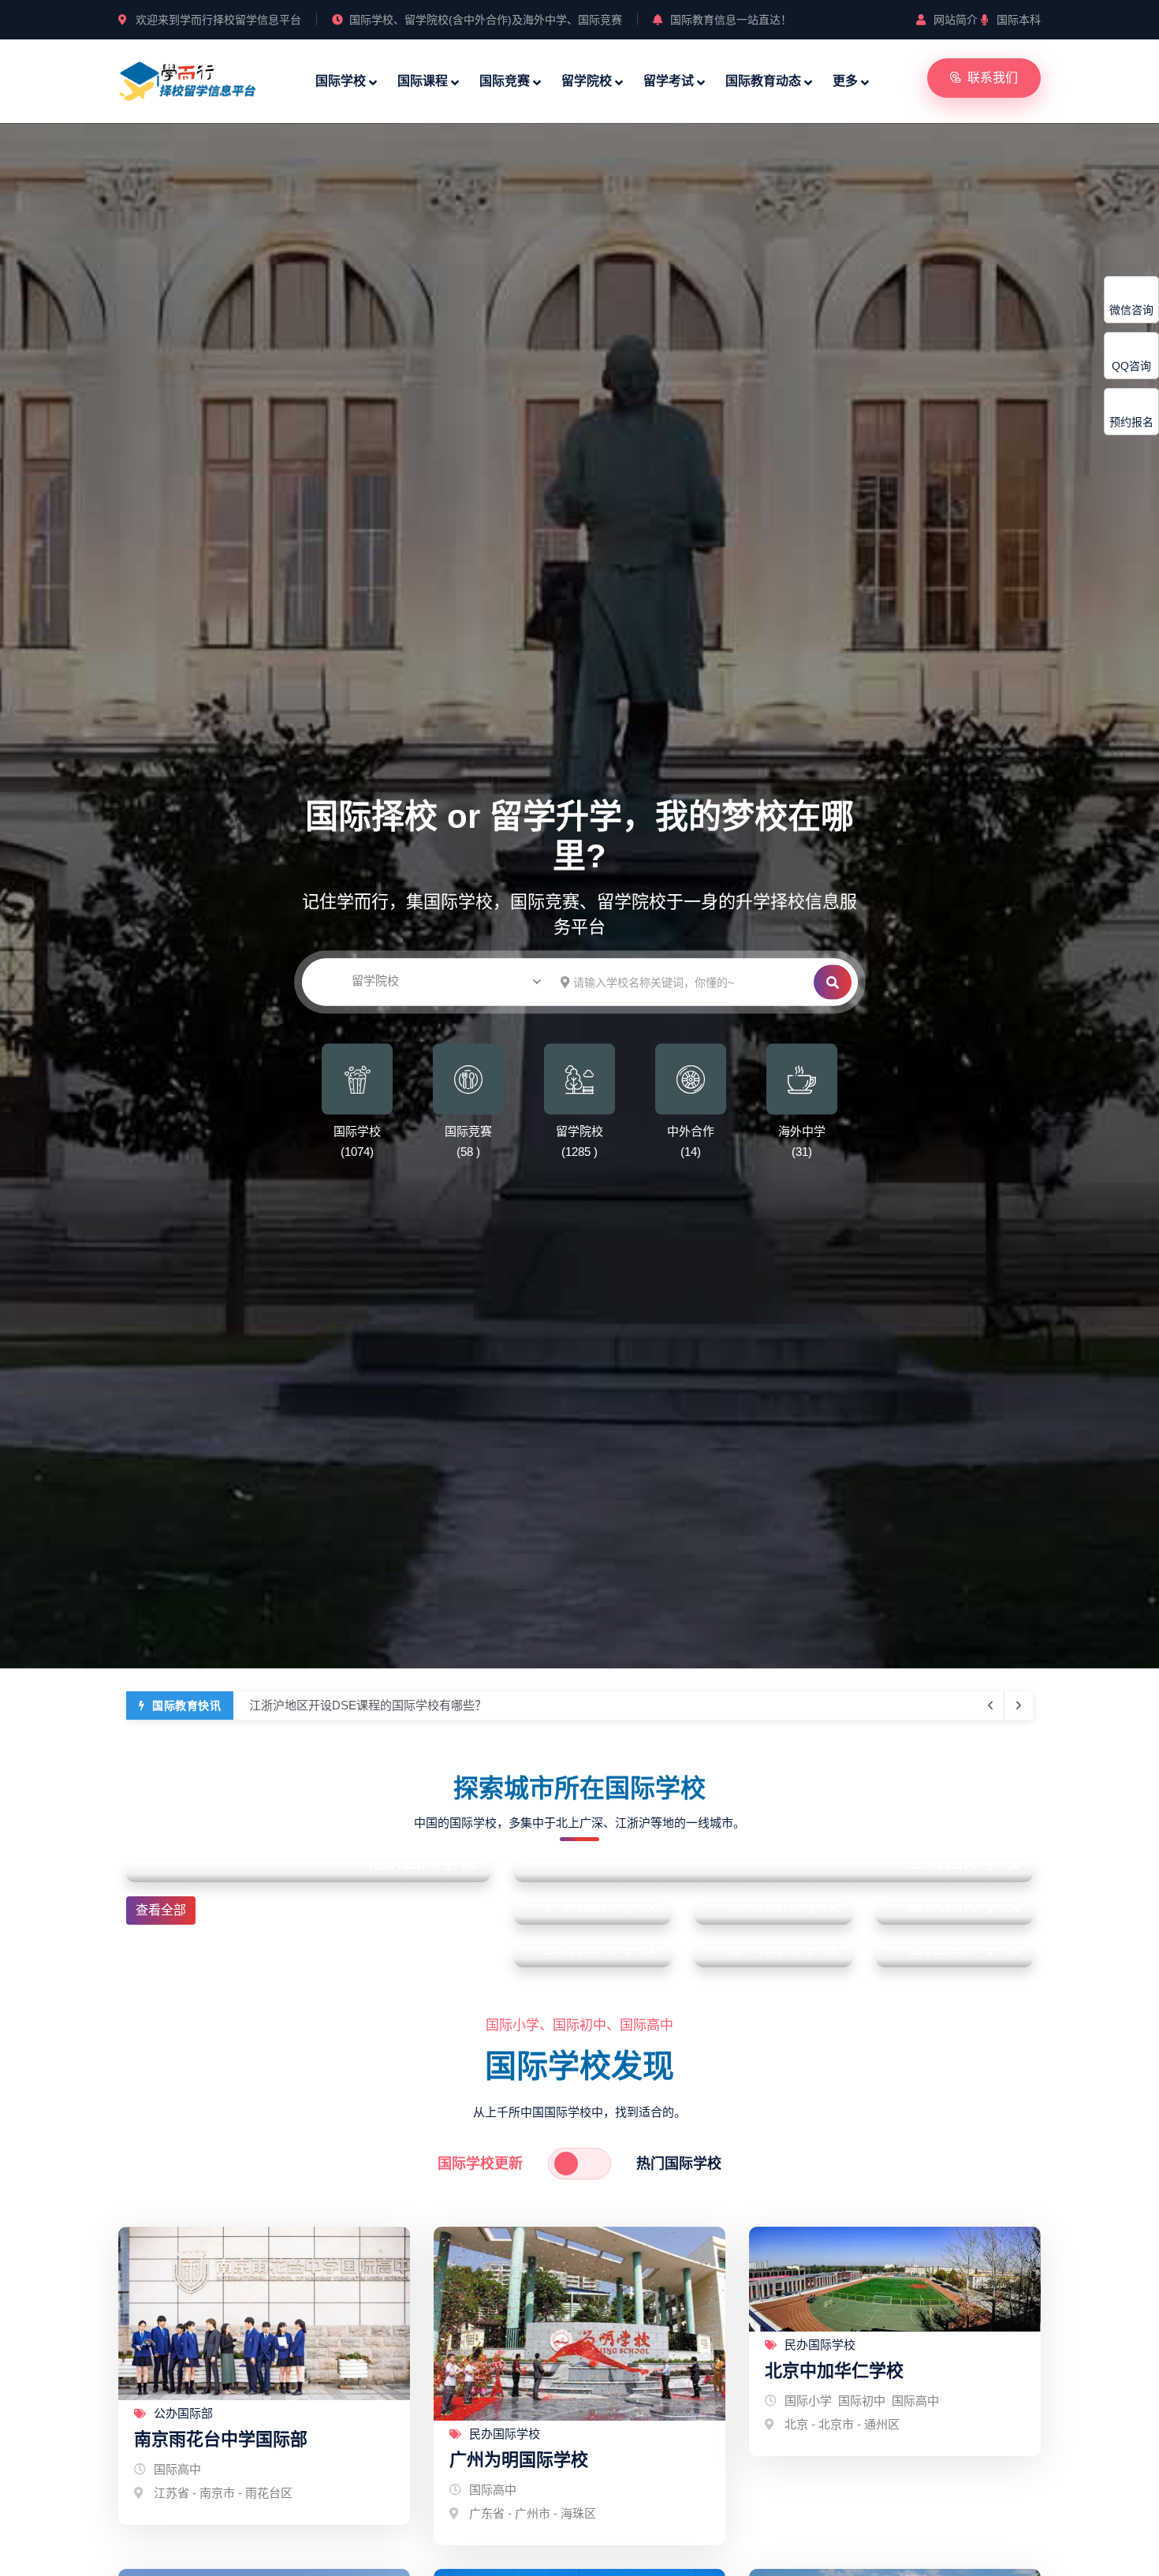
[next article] (990, 1706)
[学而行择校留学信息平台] (188, 79)
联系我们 (993, 78)
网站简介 (956, 20)
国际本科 (1019, 20)
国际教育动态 (763, 81)
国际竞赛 (505, 81)
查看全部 (161, 1910)
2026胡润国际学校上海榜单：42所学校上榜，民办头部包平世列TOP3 (431, 1705)
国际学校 (341, 81)
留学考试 (669, 81)
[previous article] (1019, 1706)
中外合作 (691, 1130)
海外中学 (802, 1130)
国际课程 (423, 81)
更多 (845, 81)
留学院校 (587, 81)
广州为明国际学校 (519, 2460)
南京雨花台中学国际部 (221, 2439)
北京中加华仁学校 (834, 2371)
